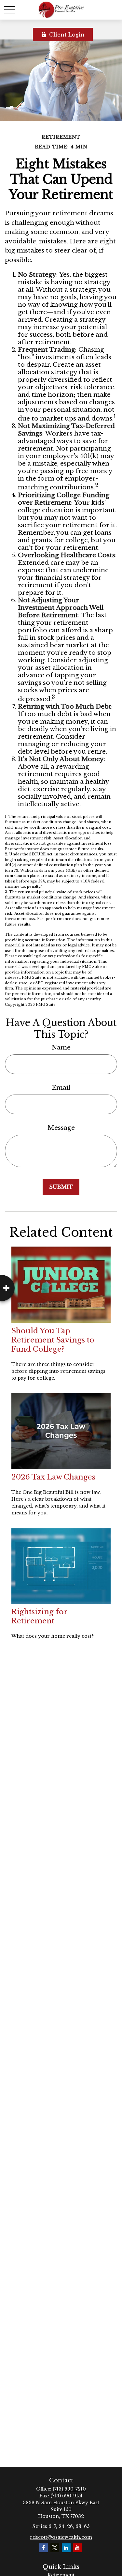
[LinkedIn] (66, 2548)
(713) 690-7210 (69, 2489)
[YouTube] (78, 2548)
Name (61, 1047)
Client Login (67, 35)
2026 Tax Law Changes (53, 1477)
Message (61, 1128)
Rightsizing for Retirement (39, 1616)
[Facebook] (43, 2548)
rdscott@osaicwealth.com (61, 2537)
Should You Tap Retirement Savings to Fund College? (53, 1340)
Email (61, 1088)
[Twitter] (55, 2548)
